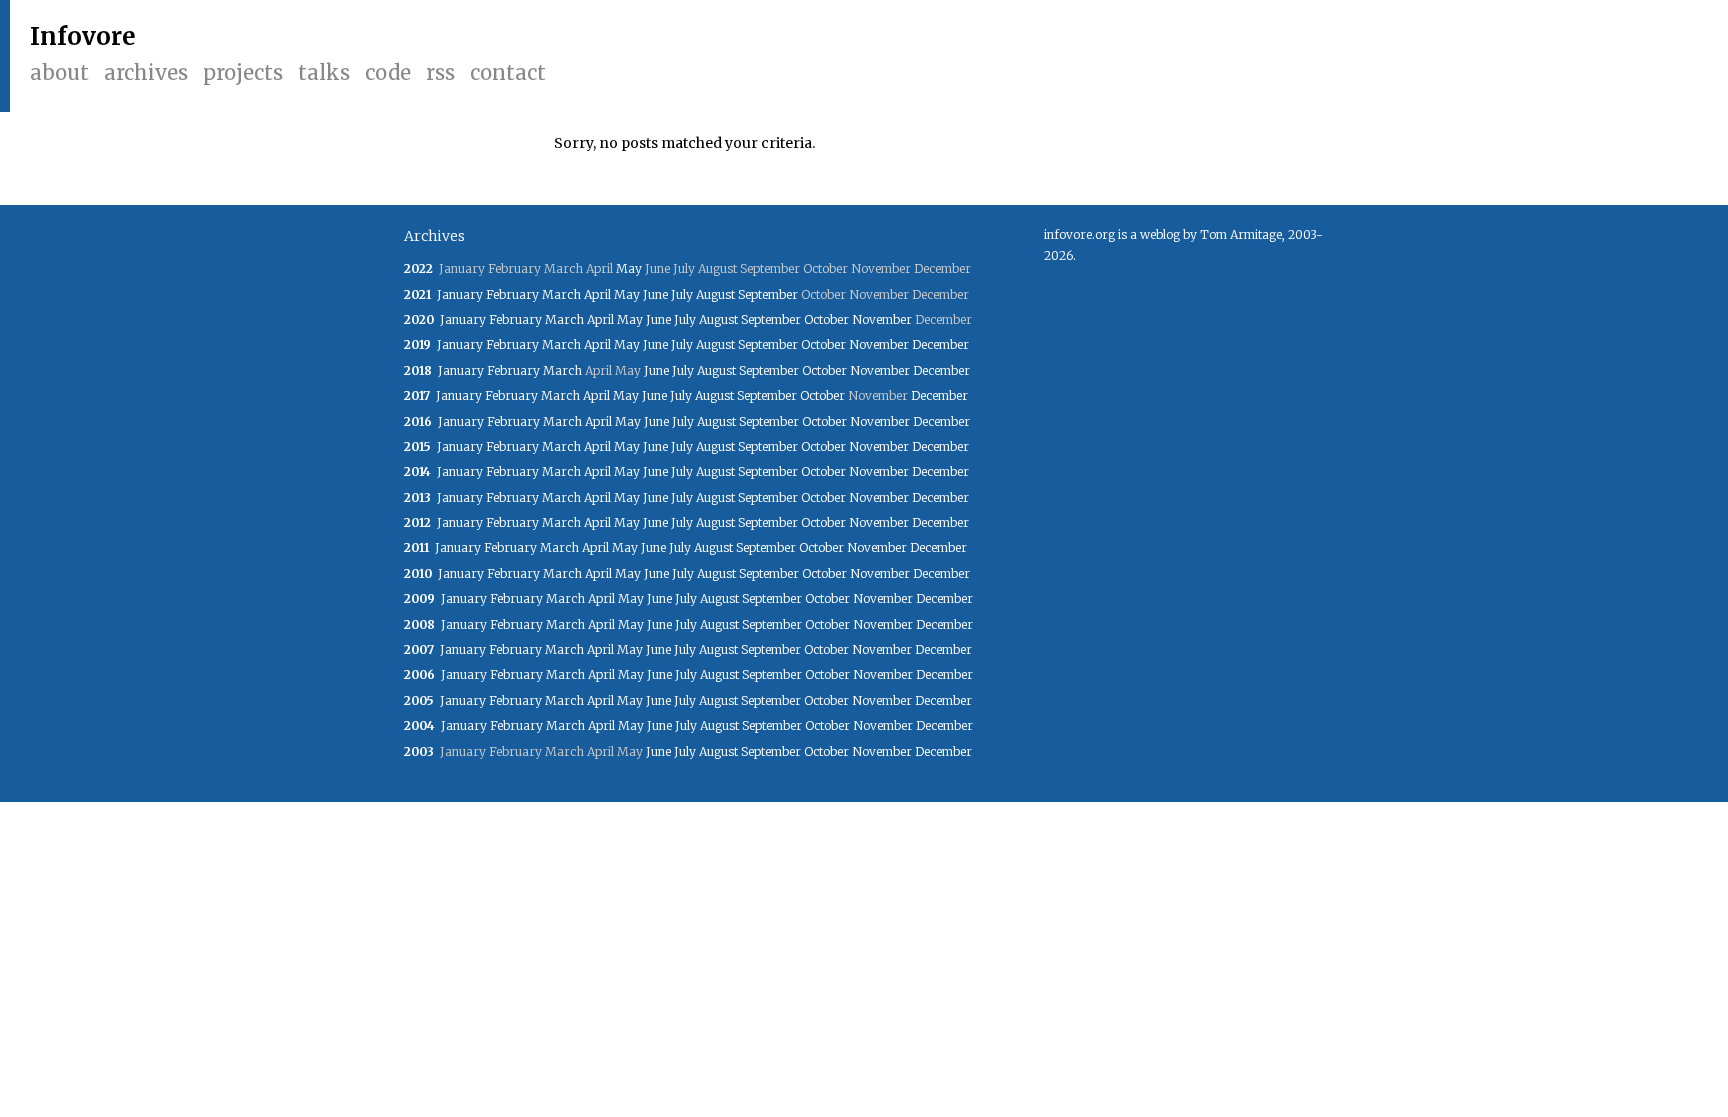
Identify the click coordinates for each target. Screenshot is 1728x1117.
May (629, 268)
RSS (440, 72)
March (561, 294)
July (682, 294)
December (940, 344)
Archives (146, 72)
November (882, 319)
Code (388, 72)
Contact (508, 72)
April (597, 294)
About (59, 72)
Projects (243, 72)
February (512, 294)
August (715, 294)
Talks (324, 72)
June (655, 294)
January (460, 294)
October (826, 319)
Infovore (83, 36)
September (768, 294)
